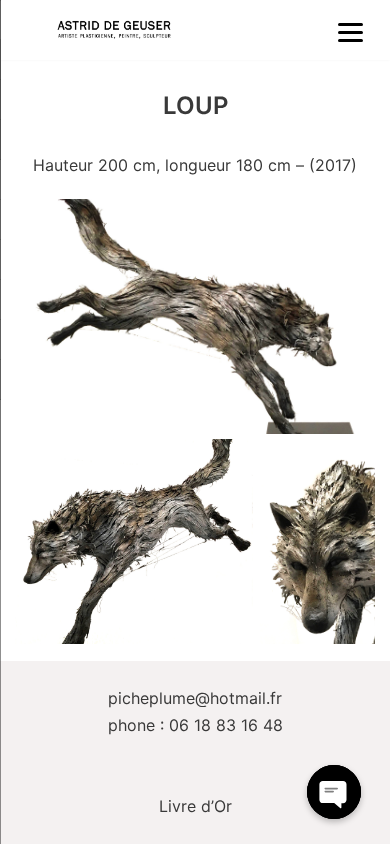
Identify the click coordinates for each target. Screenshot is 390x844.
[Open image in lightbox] (195, 316)
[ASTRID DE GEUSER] (114, 30)
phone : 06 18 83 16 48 (195, 725)
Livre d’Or (195, 806)
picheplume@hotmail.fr (195, 698)
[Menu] (351, 31)
